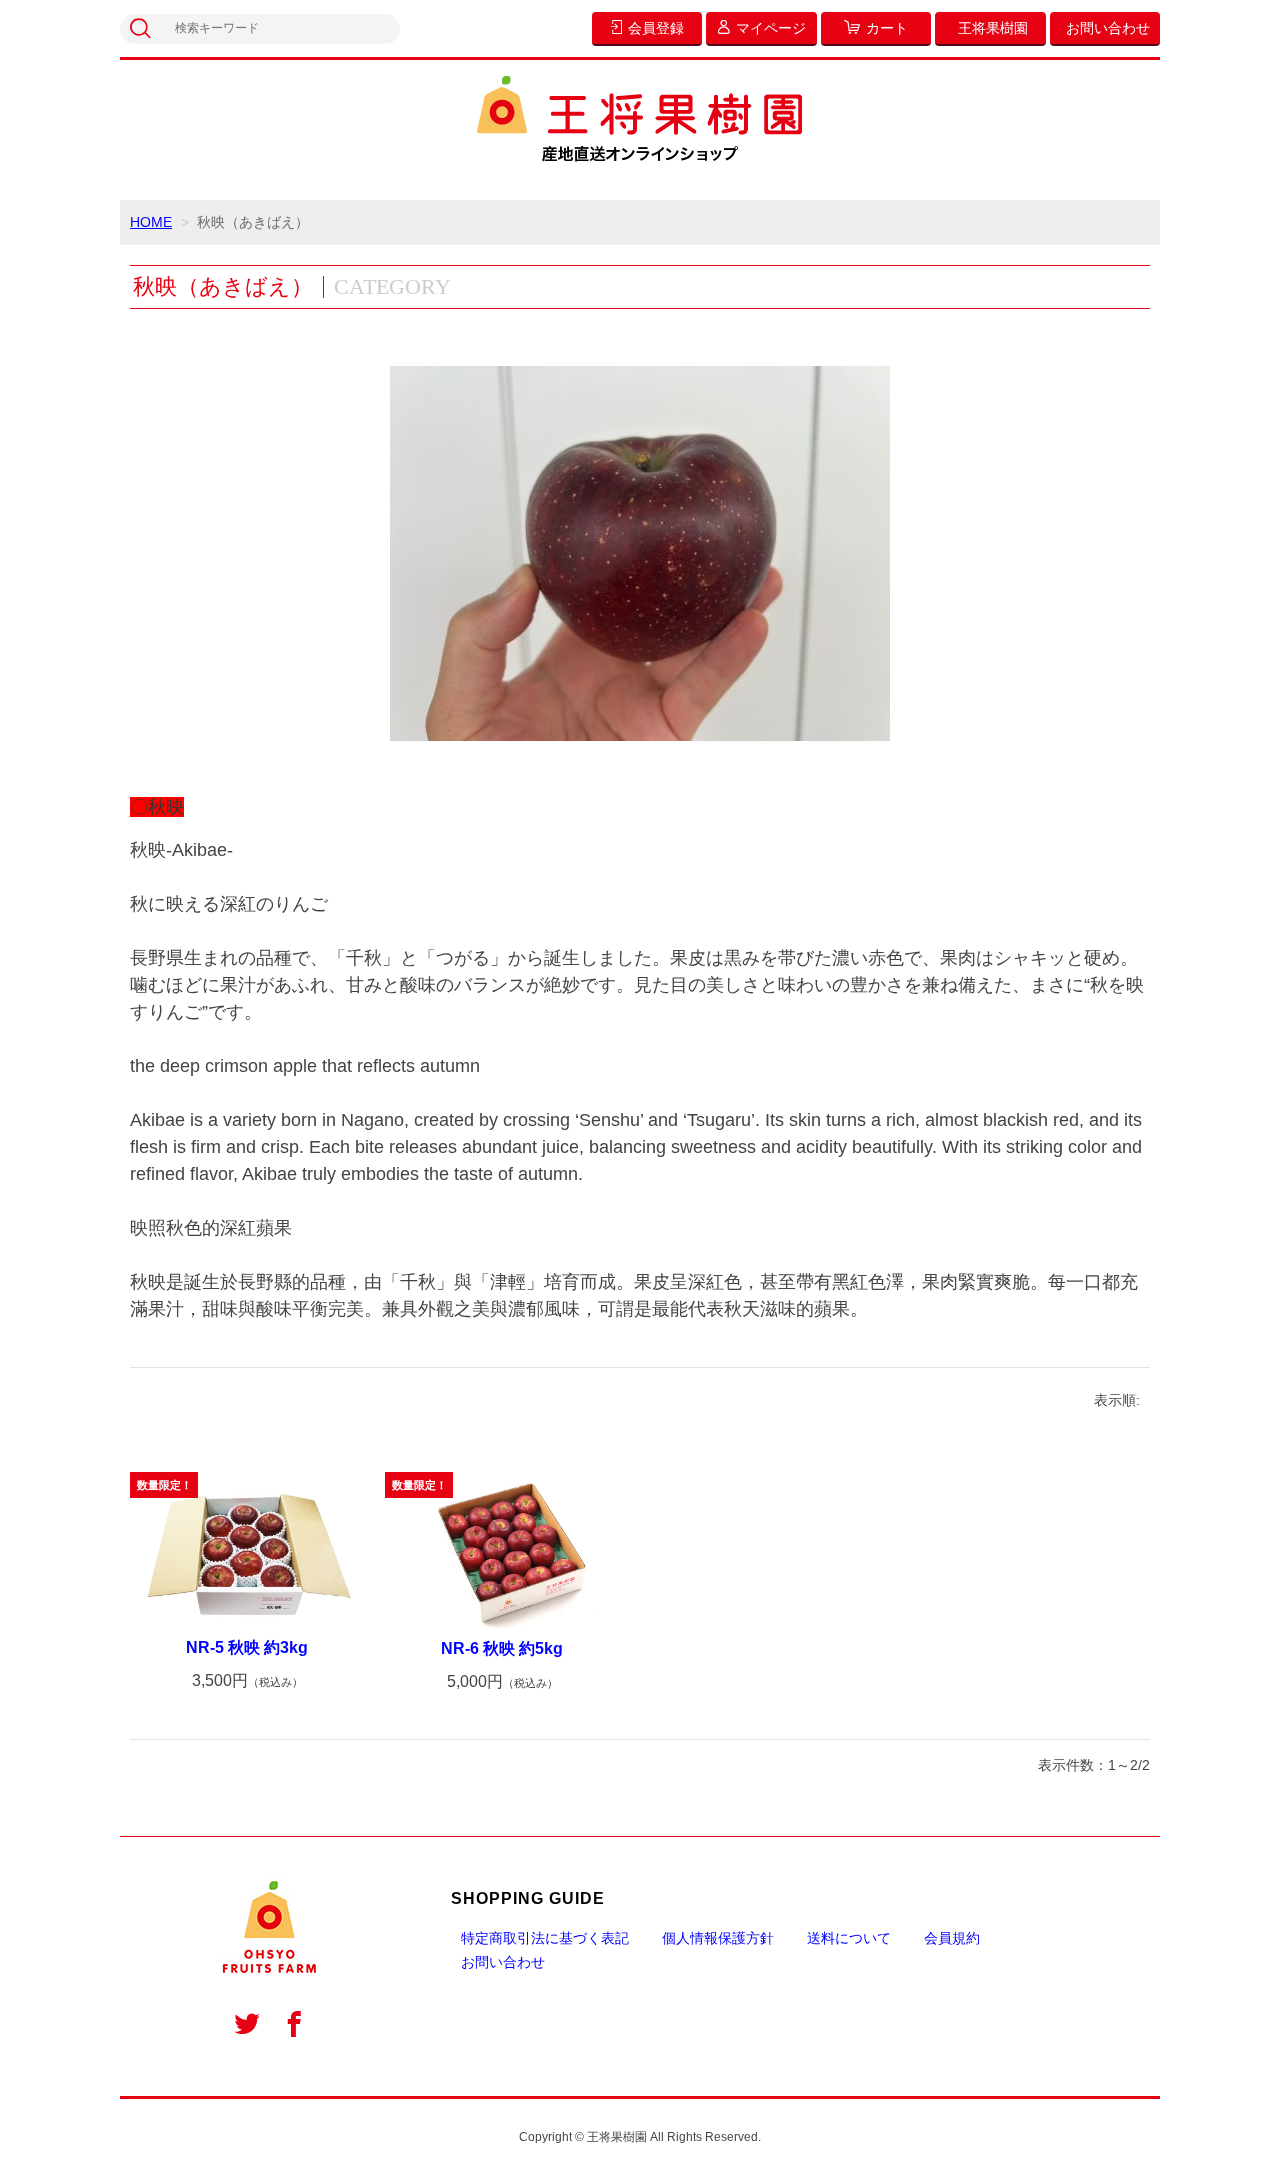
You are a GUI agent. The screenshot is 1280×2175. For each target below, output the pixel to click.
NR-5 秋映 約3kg (247, 1647)
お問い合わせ (503, 1962)
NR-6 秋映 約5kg (502, 1648)
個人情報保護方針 (718, 1938)
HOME (151, 222)
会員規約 (952, 1938)
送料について (849, 1938)
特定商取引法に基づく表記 (545, 1938)
